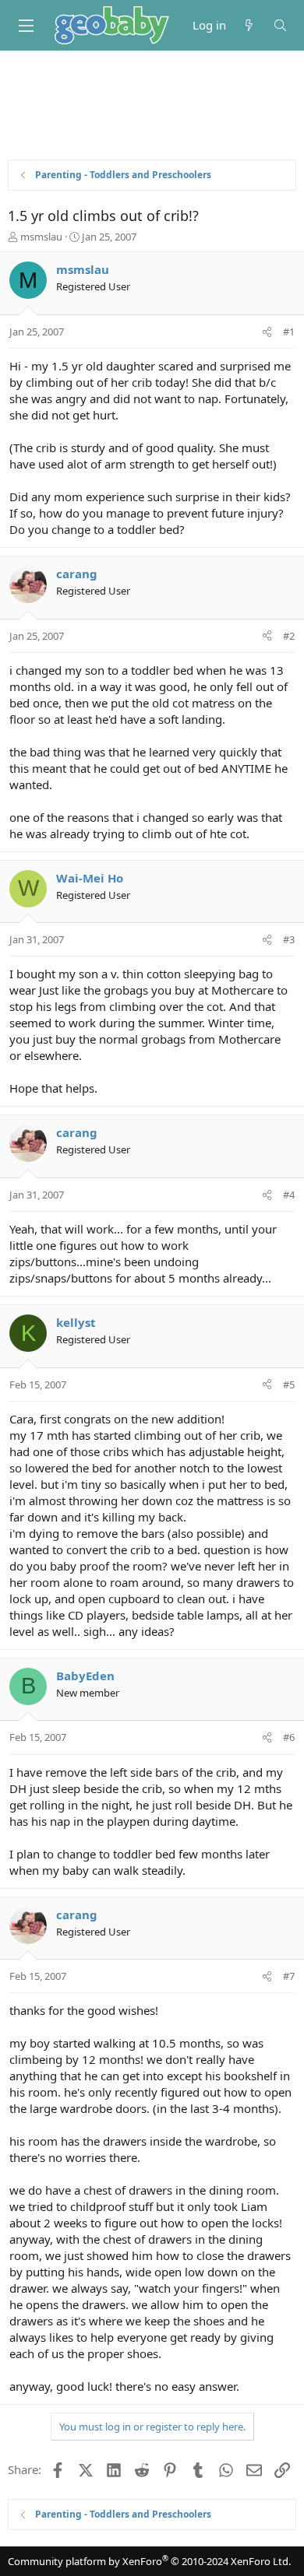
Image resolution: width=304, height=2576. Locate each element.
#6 (289, 1737)
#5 (289, 1385)
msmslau (41, 237)
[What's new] (249, 25)
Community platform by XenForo (149, 2561)
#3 (289, 939)
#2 (289, 636)
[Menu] (26, 26)
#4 (289, 1195)
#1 (289, 332)
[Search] (280, 25)
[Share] (267, 332)
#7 (289, 1976)
